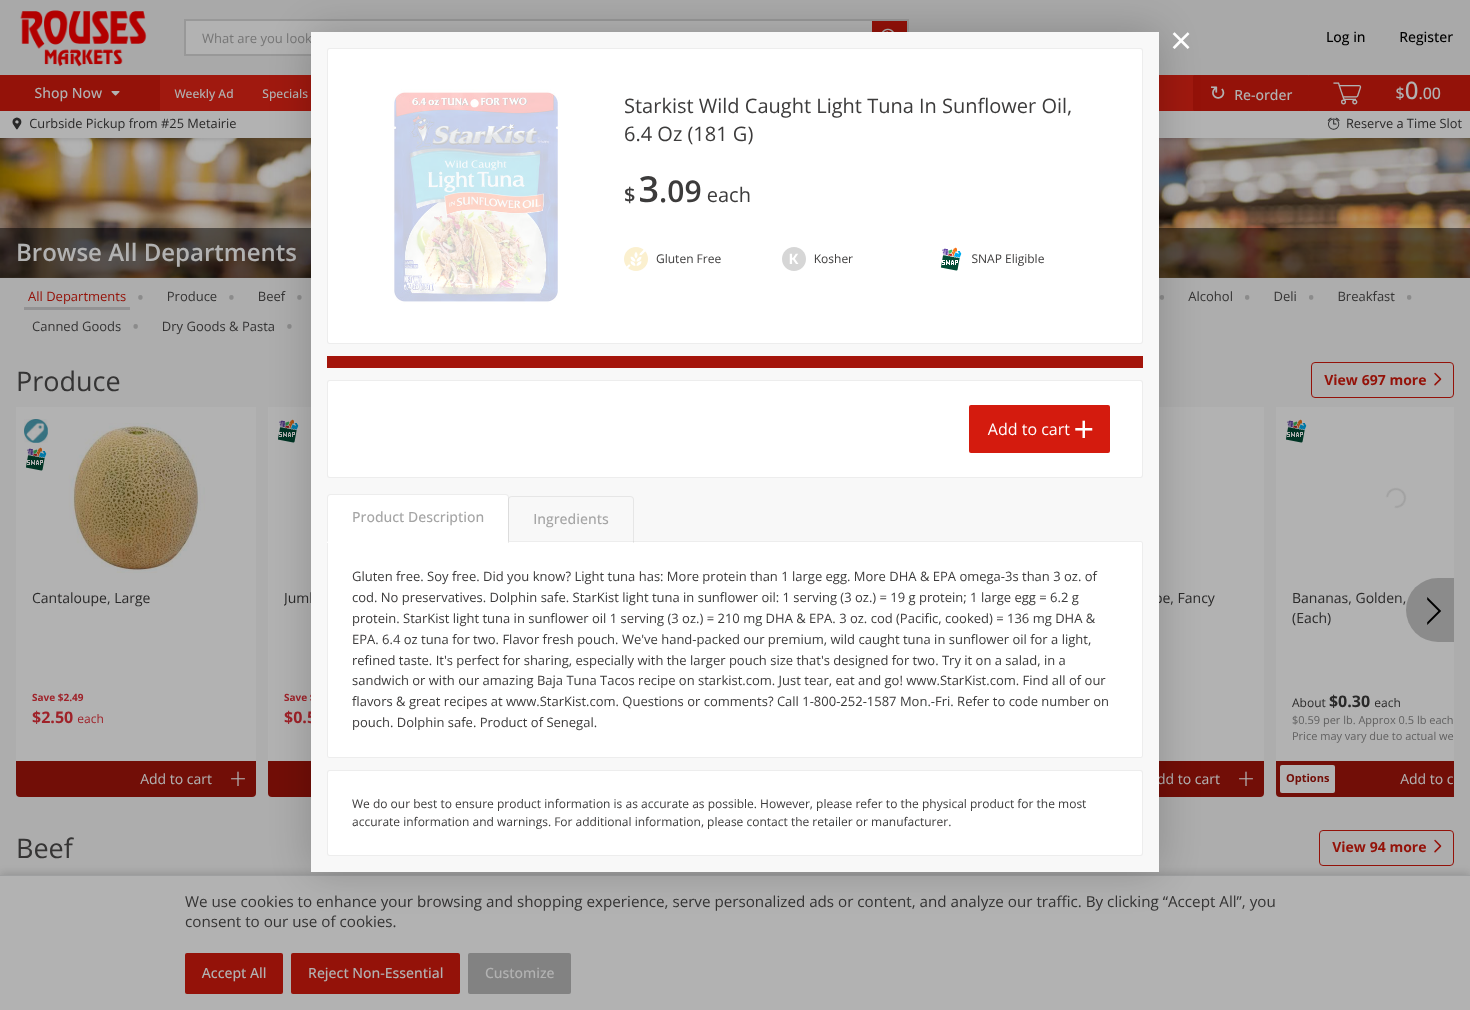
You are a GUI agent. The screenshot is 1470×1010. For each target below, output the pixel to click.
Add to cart (1029, 429)
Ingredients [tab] (570, 519)
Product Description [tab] (418, 517)
